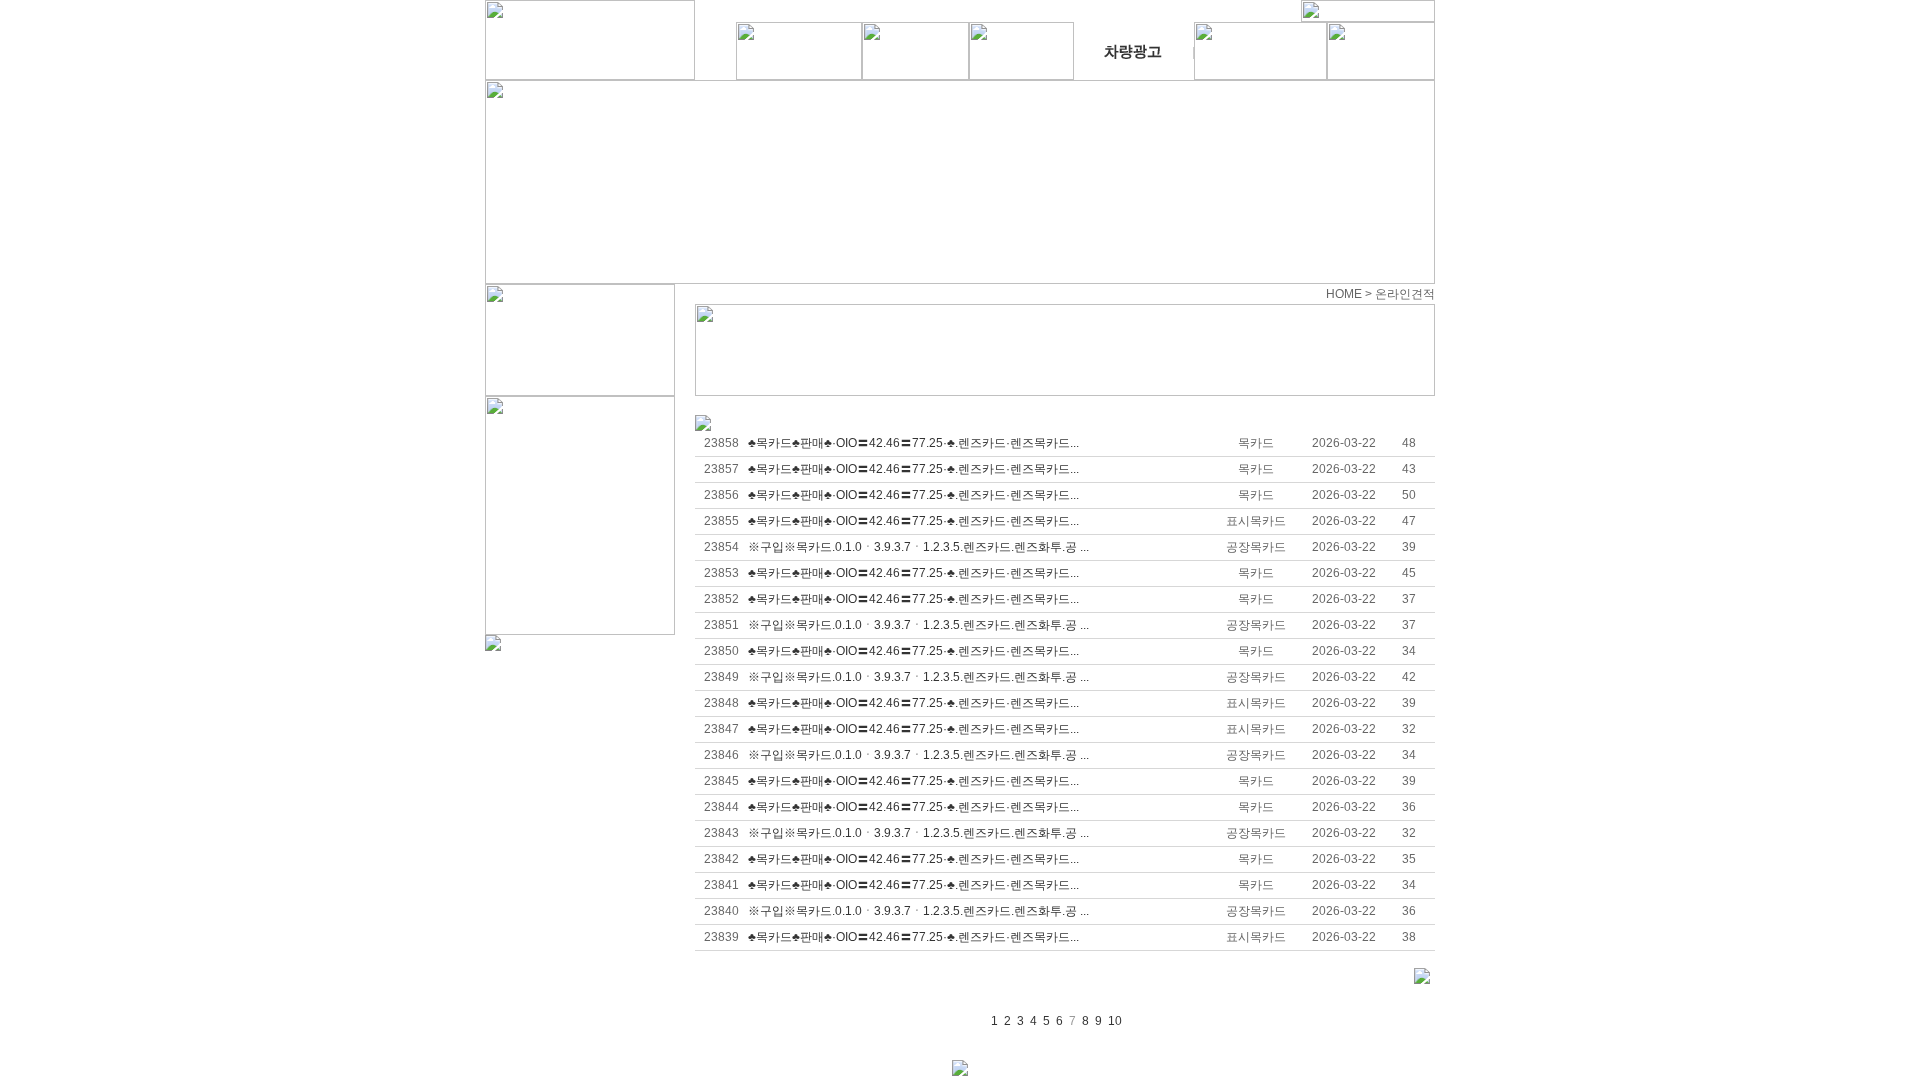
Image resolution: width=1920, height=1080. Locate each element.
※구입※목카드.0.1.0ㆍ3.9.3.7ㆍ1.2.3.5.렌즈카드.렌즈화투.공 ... (918, 547)
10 (1115, 1021)
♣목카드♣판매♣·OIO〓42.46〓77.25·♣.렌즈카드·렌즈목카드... (913, 443)
